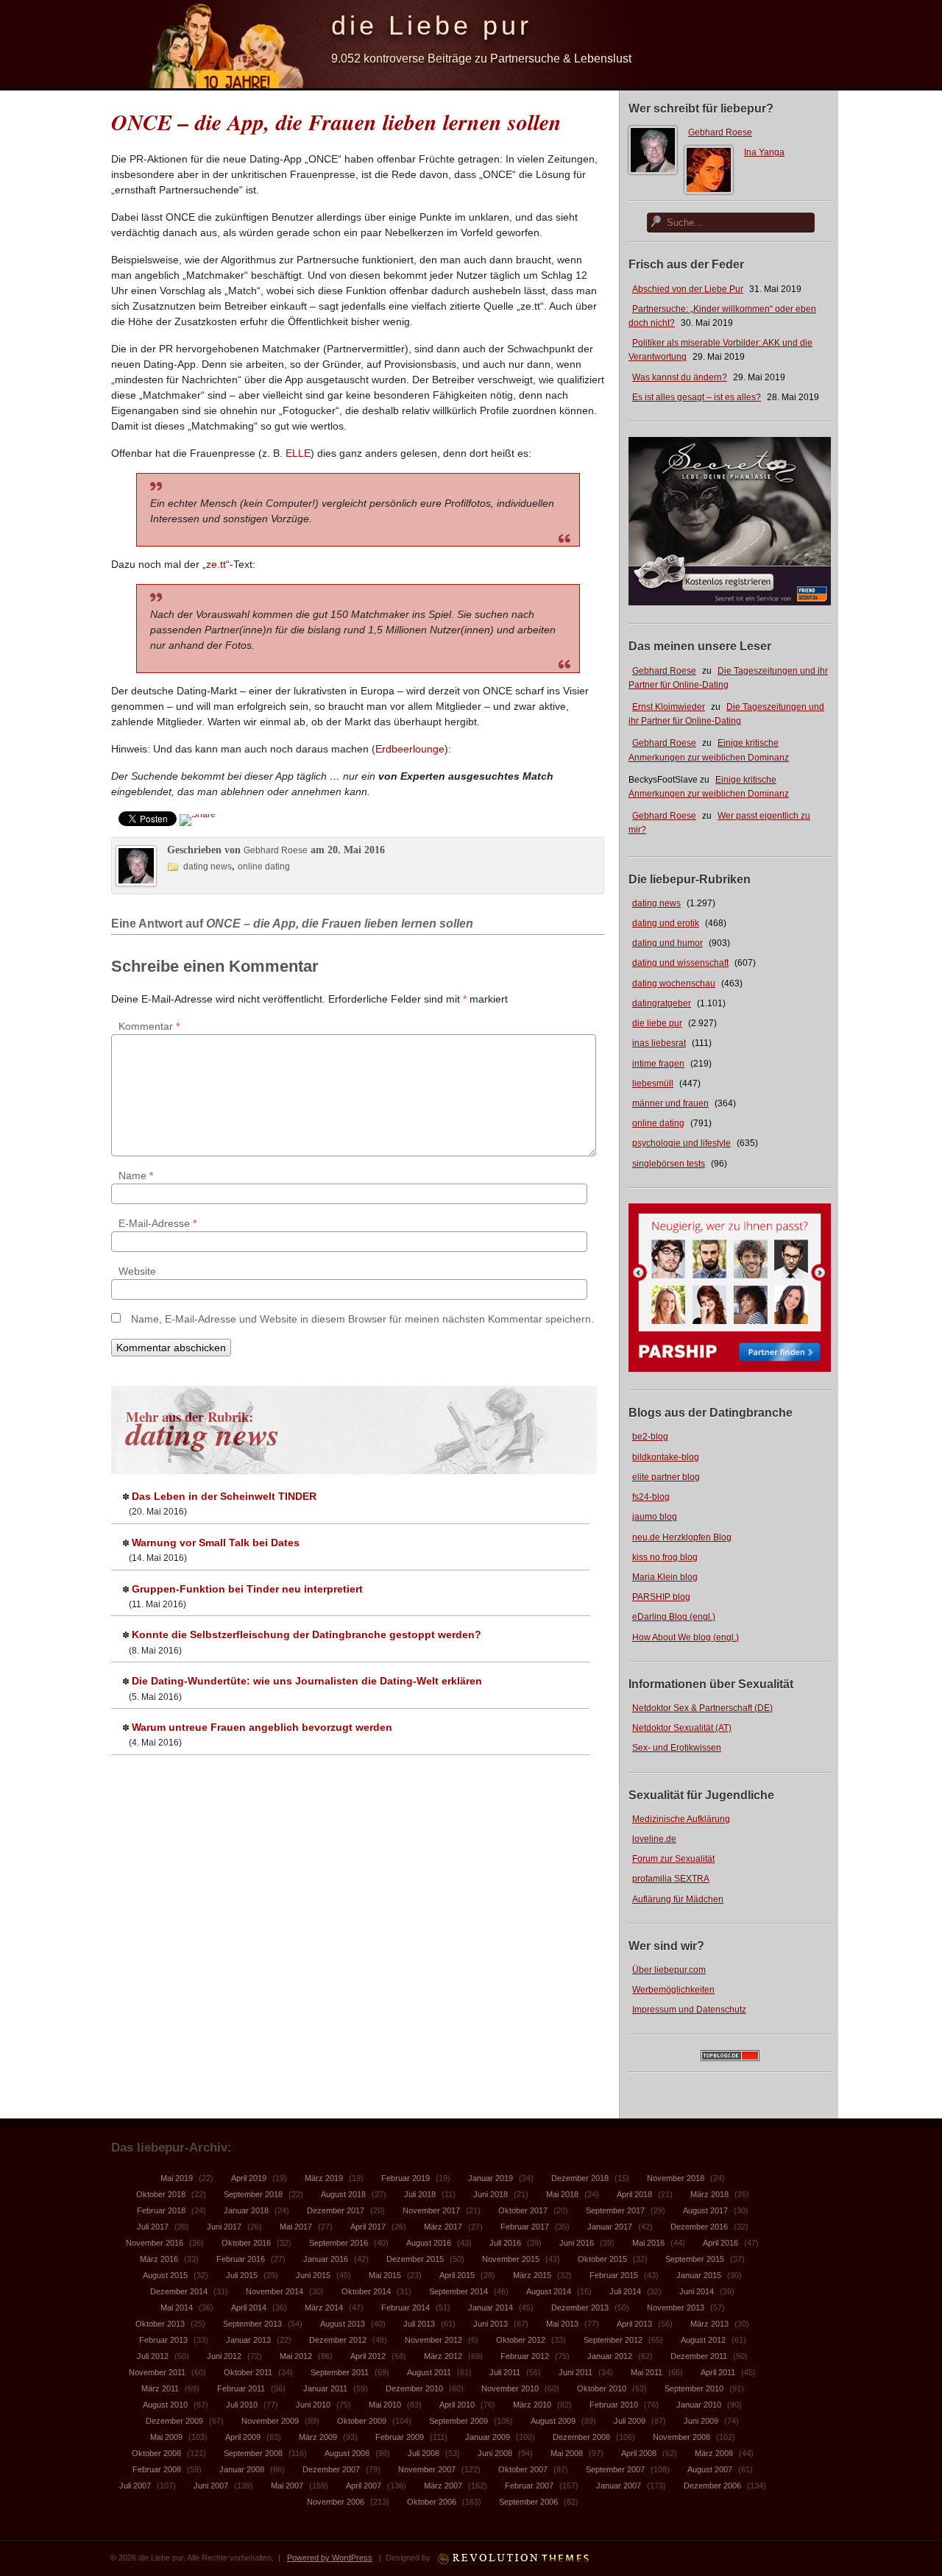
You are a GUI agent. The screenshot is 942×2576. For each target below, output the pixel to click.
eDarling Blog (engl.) (674, 1617)
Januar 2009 (488, 2437)
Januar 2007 (619, 2486)
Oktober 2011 (248, 2372)
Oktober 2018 (161, 2194)
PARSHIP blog (661, 1597)
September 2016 (339, 2243)
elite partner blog (666, 1477)
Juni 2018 (491, 2194)
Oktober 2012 (521, 2340)
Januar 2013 (248, 2340)
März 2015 (532, 2275)
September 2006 (528, 2502)
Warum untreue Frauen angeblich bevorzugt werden (262, 1727)
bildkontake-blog (666, 1457)
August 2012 (703, 2340)
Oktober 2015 (602, 2259)
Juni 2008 (495, 2453)
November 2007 (427, 2469)
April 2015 (457, 2275)
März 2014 (324, 2308)
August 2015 (165, 2275)
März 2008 (714, 2453)
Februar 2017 (525, 2227)
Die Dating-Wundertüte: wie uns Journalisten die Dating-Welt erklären (307, 1681)
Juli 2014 (625, 2291)
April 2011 (718, 2372)
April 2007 (364, 2486)
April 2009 (243, 2437)
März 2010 (532, 2405)
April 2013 (634, 2324)
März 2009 (318, 2437)
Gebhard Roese (720, 132)
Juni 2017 (224, 2227)
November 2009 (270, 2421)
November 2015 (511, 2259)
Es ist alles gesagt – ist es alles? (697, 397)
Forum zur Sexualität (673, 1859)
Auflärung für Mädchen (678, 1899)
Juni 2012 (224, 2356)
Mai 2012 (296, 2356)
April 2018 (634, 2194)
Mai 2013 (562, 2324)
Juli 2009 (630, 2421)
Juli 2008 (424, 2453)
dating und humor (667, 943)
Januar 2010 (699, 2405)
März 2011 (160, 2388)
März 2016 (159, 2259)
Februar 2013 (163, 2340)
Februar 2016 (241, 2259)
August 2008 (347, 2453)
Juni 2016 (577, 2243)
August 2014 (549, 2291)
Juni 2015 (313, 2275)
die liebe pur (657, 1023)
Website (137, 1271)
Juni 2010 (313, 2405)
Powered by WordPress (330, 2558)
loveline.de (654, 1839)
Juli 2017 (153, 2227)
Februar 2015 (614, 2275)
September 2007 (615, 2469)
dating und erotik (666, 923)
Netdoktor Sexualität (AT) (682, 1728)
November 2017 (431, 2210)
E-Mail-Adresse (157, 1223)
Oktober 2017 (523, 2210)
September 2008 (253, 2453)
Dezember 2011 (699, 2356)
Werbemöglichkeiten (673, 1990)
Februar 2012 (525, 2356)
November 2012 (433, 2340)
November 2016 (155, 2243)
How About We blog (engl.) (686, 1637)
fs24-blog (651, 1497)
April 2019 (249, 2178)
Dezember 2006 (712, 2486)
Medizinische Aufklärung (681, 1819)
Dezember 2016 (699, 2227)
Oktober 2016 (246, 2243)
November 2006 (336, 2502)
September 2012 (613, 2340)
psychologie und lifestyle (681, 1143)
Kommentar (149, 1026)
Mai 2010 (385, 2405)
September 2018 (253, 2194)
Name (136, 1175)
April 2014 (249, 2308)
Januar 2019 (491, 2178)
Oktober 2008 (156, 2453)
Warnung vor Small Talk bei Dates (216, 1543)
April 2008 (639, 2453)
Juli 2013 (419, 2324)
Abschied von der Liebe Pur (688, 289)
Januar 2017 (610, 2227)
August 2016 (429, 2243)
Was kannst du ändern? (680, 377)
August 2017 (705, 2210)
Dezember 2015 (415, 2259)
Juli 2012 (153, 2356)
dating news (656, 903)
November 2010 (510, 2388)
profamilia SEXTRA (671, 1879)
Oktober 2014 (366, 2291)
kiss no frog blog (665, 1557)
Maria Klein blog (665, 1577)
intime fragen (658, 1064)
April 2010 (457, 2405)
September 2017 (615, 2210)
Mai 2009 (166, 2437)
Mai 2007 (287, 2486)
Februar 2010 (614, 2405)
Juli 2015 (242, 2275)
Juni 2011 (576, 2372)
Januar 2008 (242, 2469)
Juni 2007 (211, 2486)
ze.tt (216, 564)
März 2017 (443, 2227)
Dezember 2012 (338, 2340)
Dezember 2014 (179, 2291)
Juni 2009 (701, 2421)
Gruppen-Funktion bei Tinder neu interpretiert (247, 1589)
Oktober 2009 (362, 2421)
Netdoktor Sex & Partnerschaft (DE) (702, 1708)
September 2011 (340, 2372)
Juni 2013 (491, 2324)
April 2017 (368, 2227)
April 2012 (368, 2356)
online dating (658, 1123)
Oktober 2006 (432, 2502)
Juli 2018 (420, 2194)
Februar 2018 (161, 2210)
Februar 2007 (529, 2486)
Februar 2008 (157, 2469)
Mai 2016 (648, 2243)
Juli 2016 (505, 2243)
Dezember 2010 (414, 2388)
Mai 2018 (562, 2194)
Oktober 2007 (523, 2469)
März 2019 (324, 2178)
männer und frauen (670, 1103)
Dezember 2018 (580, 2178)
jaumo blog (655, 1517)
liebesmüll (653, 1084)
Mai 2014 (177, 2308)
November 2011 (157, 2372)
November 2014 (275, 2291)
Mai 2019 (177, 2178)
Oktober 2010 (602, 2388)
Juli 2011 (505, 2372)
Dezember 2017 (336, 2210)
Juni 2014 (697, 2291)
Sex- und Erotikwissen (677, 1748)
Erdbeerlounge (410, 749)
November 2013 (676, 2308)
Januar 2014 (491, 2308)
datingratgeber (662, 1003)
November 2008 (681, 2437)
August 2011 (429, 2372)
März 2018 (709, 2194)
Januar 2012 (610, 2356)
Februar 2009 (400, 2437)
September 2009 (458, 2421)
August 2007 (710, 2469)
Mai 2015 (385, 2275)
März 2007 (443, 2486)
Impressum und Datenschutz (689, 2010)
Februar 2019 (406, 2178)
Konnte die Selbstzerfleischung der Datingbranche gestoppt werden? (307, 1634)
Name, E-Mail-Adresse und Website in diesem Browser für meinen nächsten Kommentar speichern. (362, 1319)
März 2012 (443, 2356)
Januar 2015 (699, 2275)
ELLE (298, 453)
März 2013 (709, 2324)
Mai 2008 (567, 2453)
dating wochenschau (674, 983)
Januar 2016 (326, 2259)
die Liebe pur (432, 25)
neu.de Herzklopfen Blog (682, 1537)
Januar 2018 (246, 2210)
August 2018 (343, 2194)
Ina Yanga (764, 152)
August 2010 (165, 2405)
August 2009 (553, 2421)
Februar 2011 (241, 2388)
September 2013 (252, 2324)
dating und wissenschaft (680, 963)
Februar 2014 (406, 2308)
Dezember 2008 (581, 2437)
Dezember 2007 (331, 2469)
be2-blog (650, 1437)
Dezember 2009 (174, 2421)
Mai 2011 (647, 2372)
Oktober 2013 (160, 2324)
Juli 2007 (135, 2486)
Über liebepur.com (669, 1970)
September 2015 (695, 2259)
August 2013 (343, 2324)
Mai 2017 (296, 2227)
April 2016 (720, 2243)
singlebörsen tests (669, 1164)
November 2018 (676, 2178)
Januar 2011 (325, 2388)
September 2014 (458, 2291)
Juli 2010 (242, 2405)
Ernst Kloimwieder (669, 707)
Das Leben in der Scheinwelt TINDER (224, 1496)
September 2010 (694, 2388)
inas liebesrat (659, 1043)
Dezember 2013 (580, 2308)
